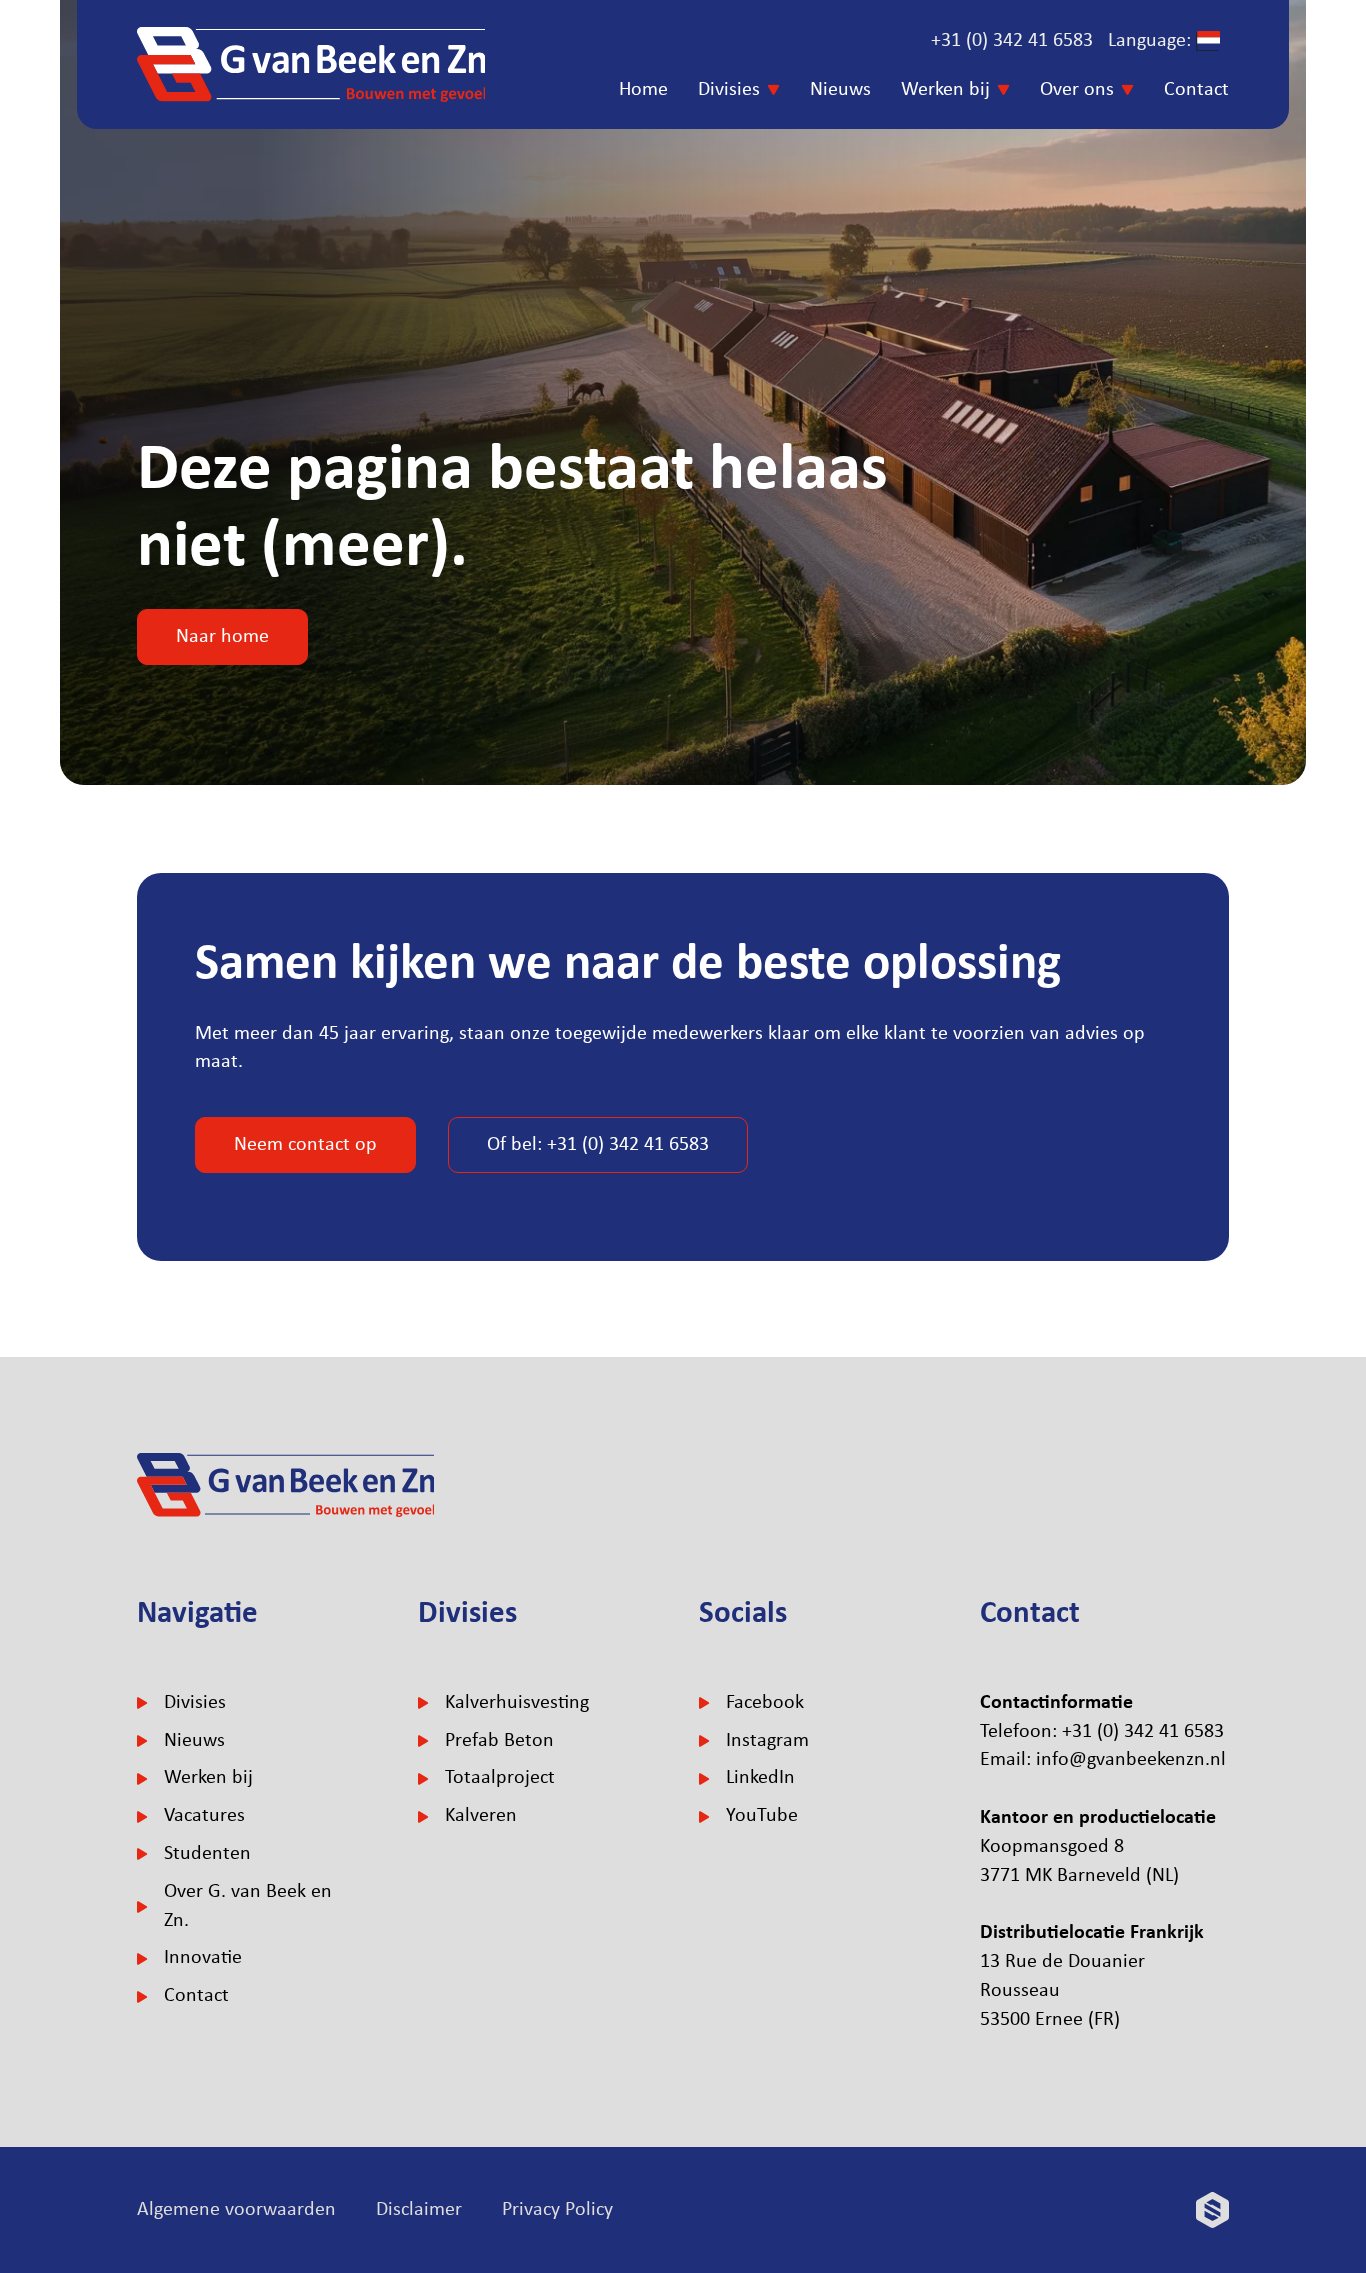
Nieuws (840, 90)
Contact (1196, 90)
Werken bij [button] (945, 90)
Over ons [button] (1077, 90)
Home (643, 90)
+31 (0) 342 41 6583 (1012, 41)
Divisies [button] (729, 90)
